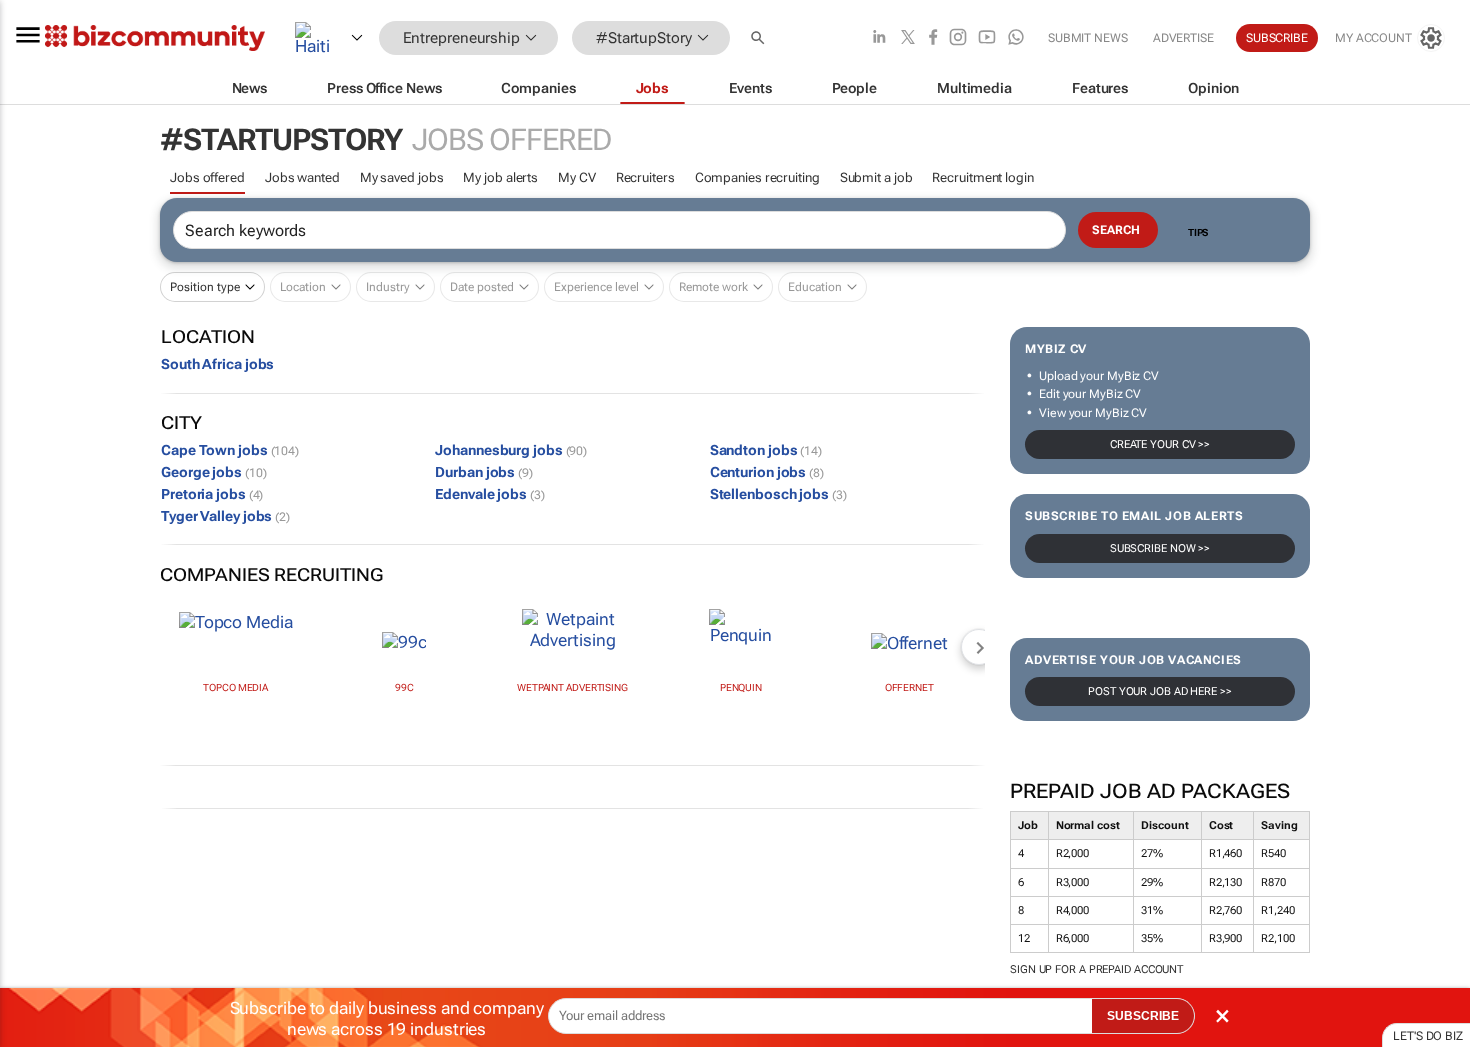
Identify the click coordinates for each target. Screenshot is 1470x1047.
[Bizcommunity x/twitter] (908, 38)
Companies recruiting (757, 177)
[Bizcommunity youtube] (987, 38)
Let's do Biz (1428, 1036)
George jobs (213, 472)
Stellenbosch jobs (778, 494)
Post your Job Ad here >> (1160, 691)
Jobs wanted (302, 177)
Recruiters (645, 177)
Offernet (909, 687)
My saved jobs (402, 177)
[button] (760, 38)
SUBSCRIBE (1143, 1016)
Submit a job (876, 177)
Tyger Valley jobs (225, 516)
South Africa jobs (217, 364)
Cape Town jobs (230, 450)
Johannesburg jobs (511, 450)
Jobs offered (207, 177)
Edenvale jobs (489, 494)
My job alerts (500, 177)
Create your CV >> (1160, 444)
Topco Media (235, 687)
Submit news (1088, 38)
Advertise (1183, 38)
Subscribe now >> (1160, 548)
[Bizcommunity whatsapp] (1016, 38)
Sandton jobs (766, 450)
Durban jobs (484, 472)
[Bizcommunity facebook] (933, 38)
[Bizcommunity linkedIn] (879, 38)
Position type (205, 287)
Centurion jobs (767, 472)
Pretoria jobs (212, 494)
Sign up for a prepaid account (1096, 969)
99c (404, 687)
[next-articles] (979, 647)
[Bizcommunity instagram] (958, 38)
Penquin (741, 687)
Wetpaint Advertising (572, 687)
